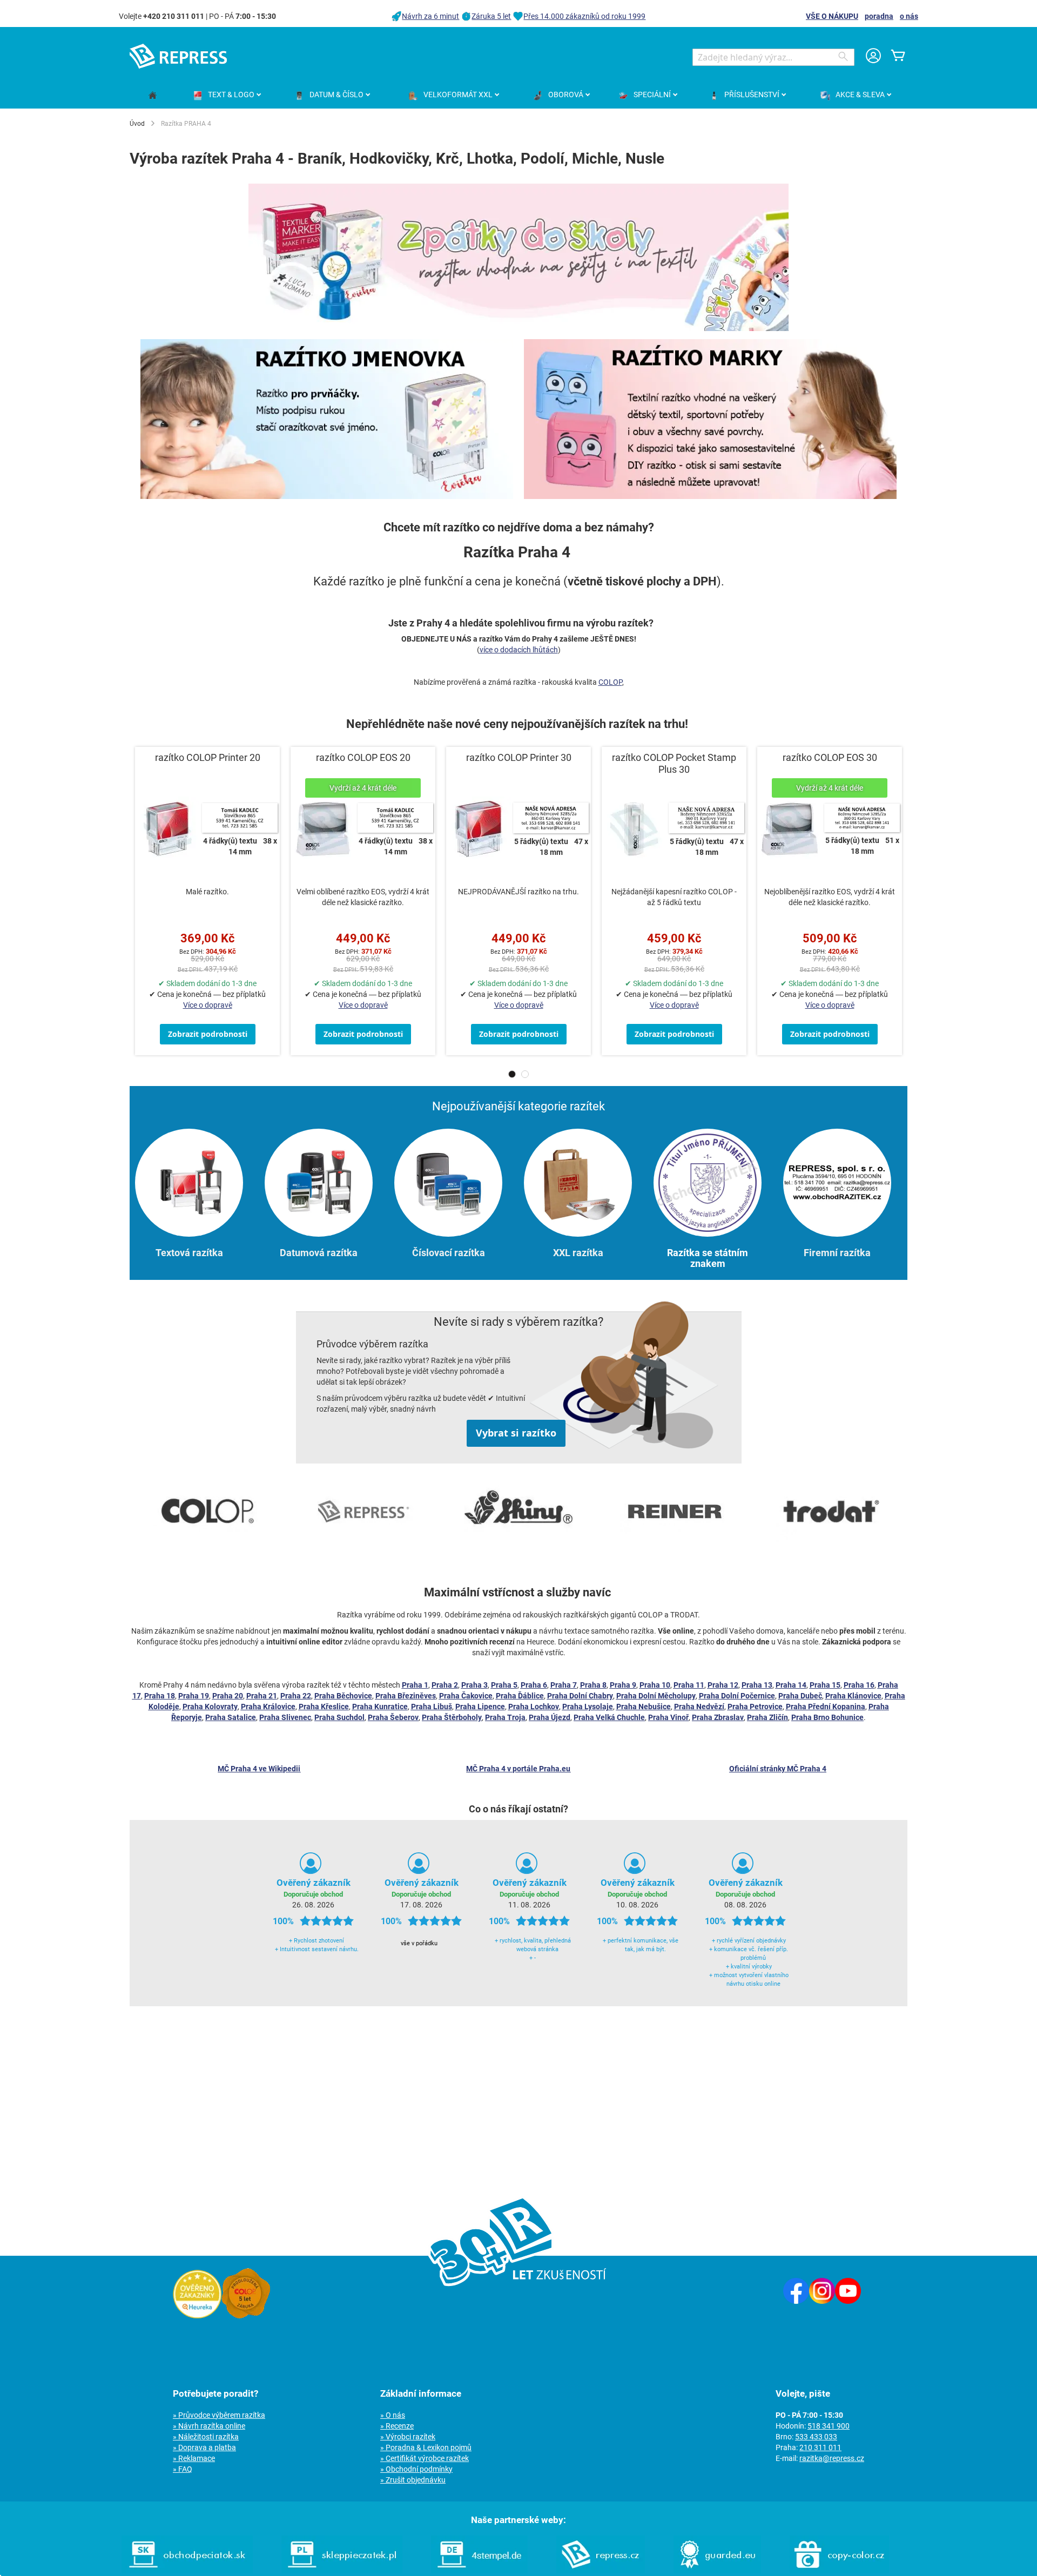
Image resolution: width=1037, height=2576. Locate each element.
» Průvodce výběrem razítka (219, 2415)
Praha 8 (593, 1685)
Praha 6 (534, 1685)
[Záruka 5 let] (246, 2316)
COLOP (610, 682)
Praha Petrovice (755, 1707)
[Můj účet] (873, 57)
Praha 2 (445, 1685)
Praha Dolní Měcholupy (656, 1696)
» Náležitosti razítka (206, 2437)
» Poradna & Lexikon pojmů (426, 2447)
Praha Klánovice (853, 1696)
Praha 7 (564, 1685)
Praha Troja (505, 1717)
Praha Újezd (550, 1717)
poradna (879, 16)
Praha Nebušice (644, 1707)
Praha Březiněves (406, 1696)
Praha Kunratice (380, 1707)
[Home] (153, 96)
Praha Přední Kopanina (826, 1707)
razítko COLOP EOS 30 (830, 757)
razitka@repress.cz (832, 2458)
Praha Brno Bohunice (827, 1717)
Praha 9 (623, 1685)
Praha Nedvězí (699, 1707)
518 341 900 (829, 2426)
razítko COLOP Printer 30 (519, 757)
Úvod (137, 124)
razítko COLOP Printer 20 (208, 757)
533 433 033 (816, 2437)
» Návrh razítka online (209, 2426)
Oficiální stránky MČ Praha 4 (778, 1769)
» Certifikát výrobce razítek (425, 2458)
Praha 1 (415, 1685)
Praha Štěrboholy (452, 1717)
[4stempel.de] (479, 2571)
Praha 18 (160, 1696)
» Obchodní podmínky (416, 2469)
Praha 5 (504, 1685)
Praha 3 (474, 1685)
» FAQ (183, 2469)
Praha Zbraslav (718, 1717)
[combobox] (773, 57)
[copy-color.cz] (839, 2571)
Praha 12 (723, 1685)
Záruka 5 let (491, 16)
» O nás (393, 2415)
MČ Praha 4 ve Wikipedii (259, 1769)
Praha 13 (757, 1685)
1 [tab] (512, 1074)
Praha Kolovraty (210, 1707)
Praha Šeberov (393, 1717)
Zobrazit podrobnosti (208, 1034)
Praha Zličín (767, 1717)
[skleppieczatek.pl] (342, 2571)
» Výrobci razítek (408, 2437)
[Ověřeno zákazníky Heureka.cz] (197, 2316)
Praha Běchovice (343, 1696)
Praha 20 (228, 1696)
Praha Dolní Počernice (737, 1696)
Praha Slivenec (285, 1717)
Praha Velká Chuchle (609, 1717)
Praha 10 (655, 1685)
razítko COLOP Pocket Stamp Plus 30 (674, 763)
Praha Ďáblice (520, 1696)
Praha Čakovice (466, 1696)
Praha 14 (791, 1685)
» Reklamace (194, 2458)
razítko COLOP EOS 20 (363, 757)
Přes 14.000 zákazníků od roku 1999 (584, 16)
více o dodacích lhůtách (519, 650)
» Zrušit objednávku (413, 2480)
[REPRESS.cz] (601, 2571)
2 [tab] (525, 1074)
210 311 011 (820, 2447)
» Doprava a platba (204, 2447)
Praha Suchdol (339, 1717)
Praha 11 (689, 1685)
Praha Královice (268, 1707)
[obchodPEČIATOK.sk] (187, 2571)
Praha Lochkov (534, 1707)
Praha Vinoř (668, 1717)
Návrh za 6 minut (430, 16)
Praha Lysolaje (588, 1707)
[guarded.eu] (717, 2571)
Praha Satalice (231, 1717)
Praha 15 (825, 1685)
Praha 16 (859, 1685)
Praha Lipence (480, 1707)
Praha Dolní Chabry (580, 1696)
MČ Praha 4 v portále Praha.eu (518, 1769)
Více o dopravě (208, 1005)
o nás (909, 16)
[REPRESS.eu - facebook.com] (796, 2301)
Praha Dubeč (800, 1696)
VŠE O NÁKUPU (832, 16)
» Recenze (397, 2426)
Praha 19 (194, 1696)
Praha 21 (262, 1696)
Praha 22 (296, 1696)
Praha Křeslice (324, 1707)
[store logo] (178, 56)
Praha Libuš (432, 1707)
